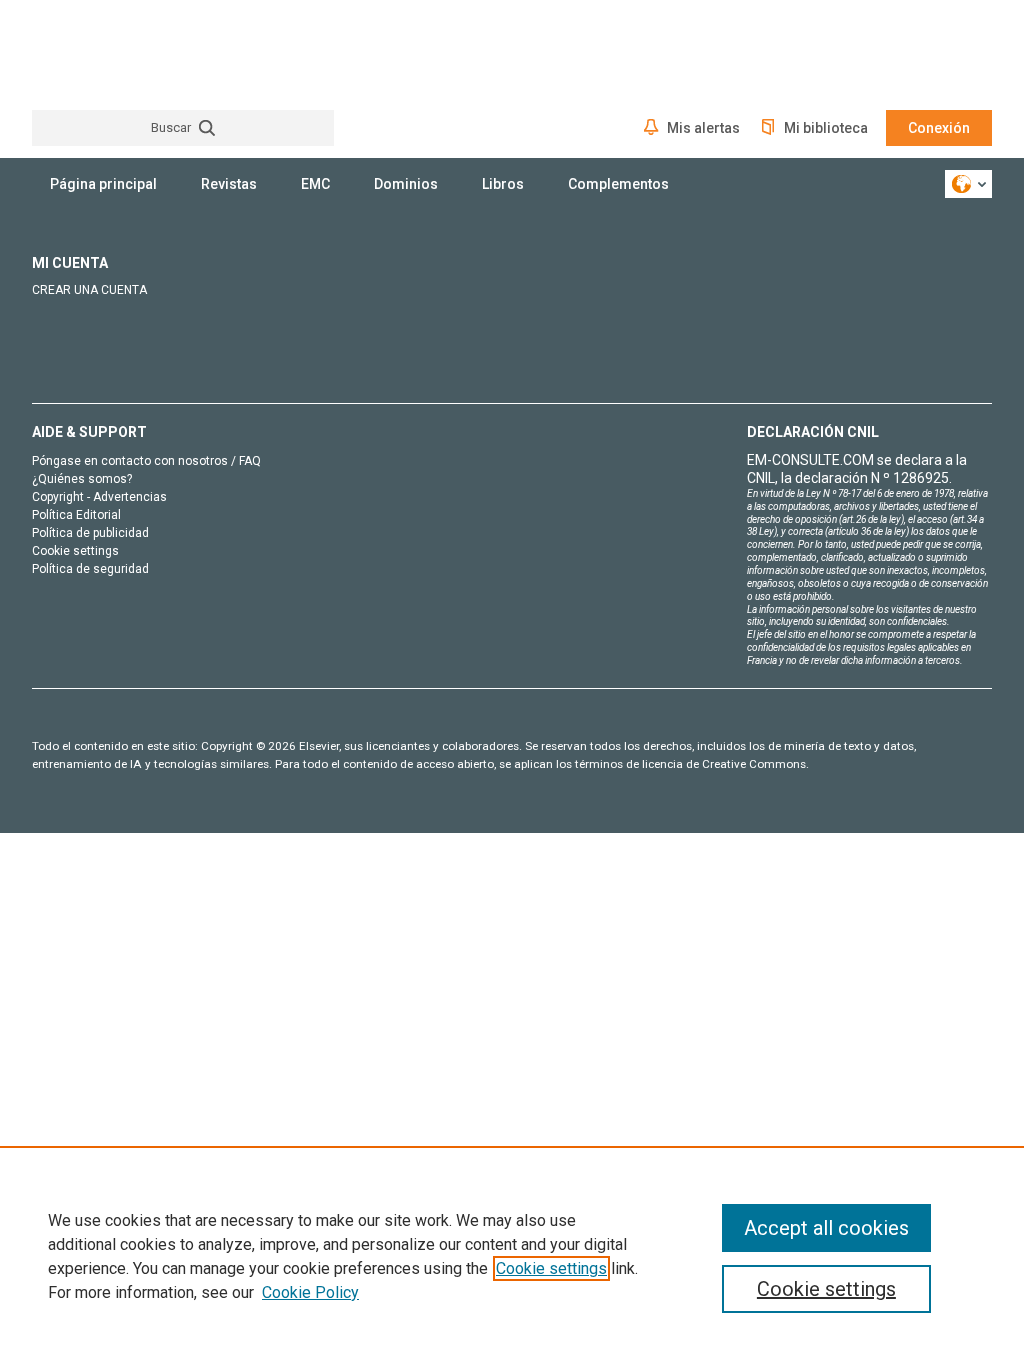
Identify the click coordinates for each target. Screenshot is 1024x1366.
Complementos (618, 184)
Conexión (939, 128)
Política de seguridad (90, 569)
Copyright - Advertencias (99, 497)
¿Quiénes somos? (82, 479)
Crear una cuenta (89, 290)
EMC (315, 184)
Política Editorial (76, 515)
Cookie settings (551, 1268)
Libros (503, 184)
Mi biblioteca (826, 128)
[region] (512, 1256)
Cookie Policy (310, 1292)
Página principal (103, 184)
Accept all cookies (826, 1228)
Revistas (229, 184)
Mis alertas (703, 128)
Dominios (406, 184)
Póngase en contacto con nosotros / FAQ (146, 461)
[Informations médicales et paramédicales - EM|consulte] (107, 54)
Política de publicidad (90, 533)
